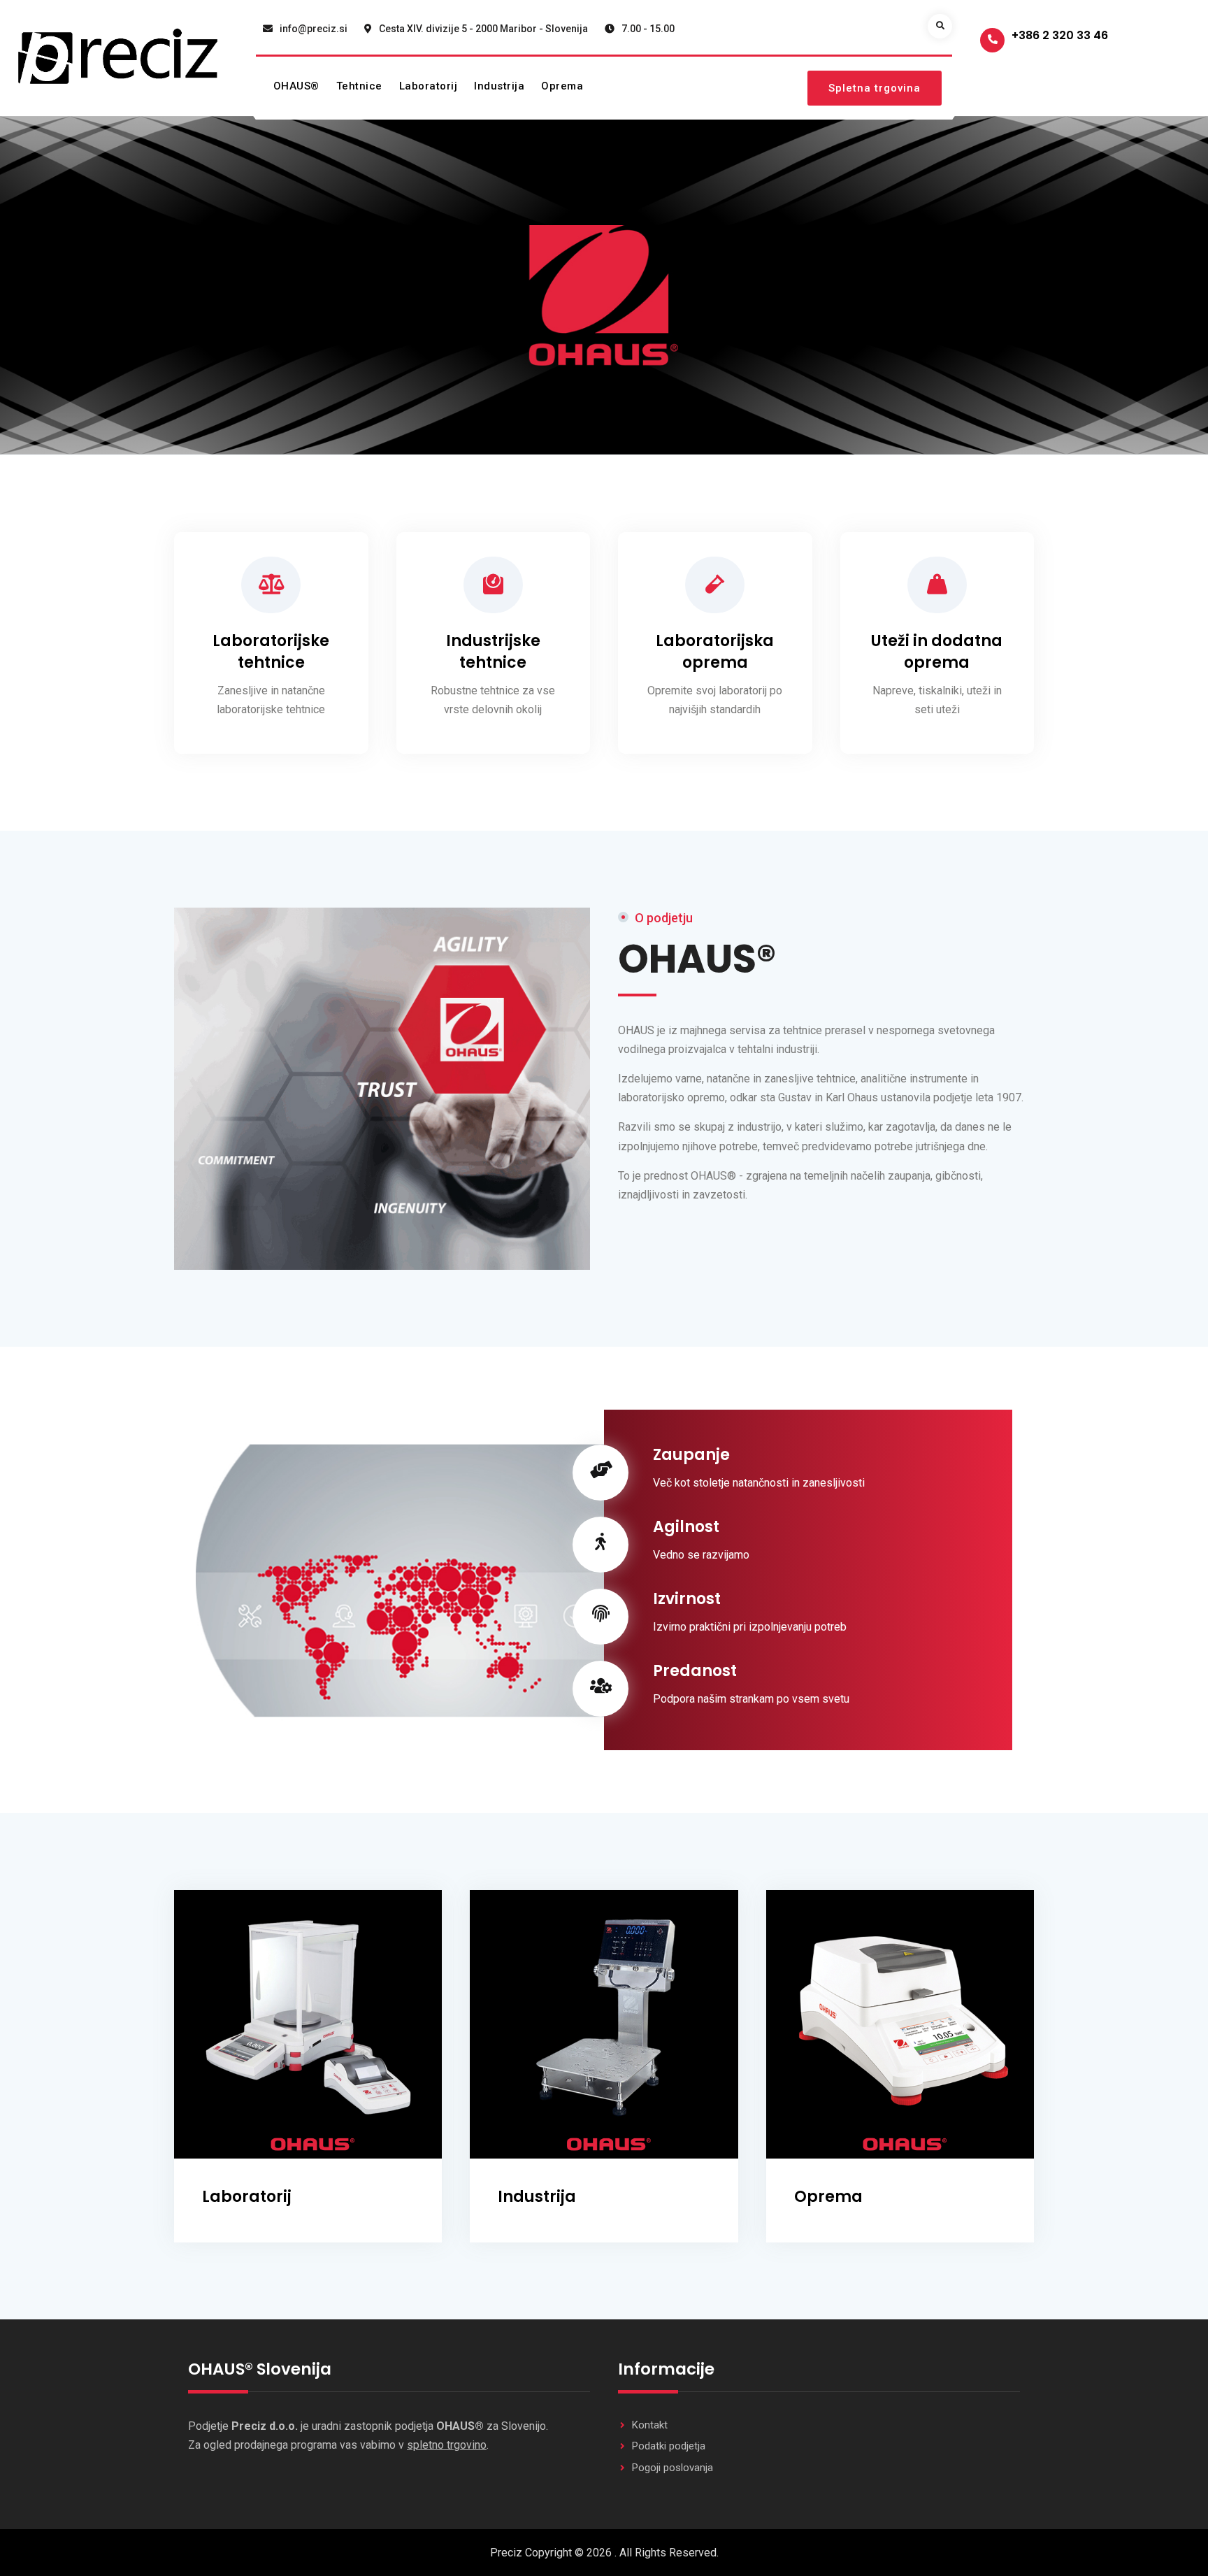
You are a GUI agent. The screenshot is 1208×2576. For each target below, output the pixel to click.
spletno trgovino (447, 2445)
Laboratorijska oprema (715, 652)
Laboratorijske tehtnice (271, 652)
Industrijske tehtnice (493, 652)
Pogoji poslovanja (673, 2468)
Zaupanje (691, 1455)
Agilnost (686, 1527)
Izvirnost (687, 1599)
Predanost (695, 1671)
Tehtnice (359, 86)
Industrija (499, 86)
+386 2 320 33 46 (1060, 35)
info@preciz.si (314, 29)
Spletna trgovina (875, 88)
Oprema (562, 86)
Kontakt (650, 2425)
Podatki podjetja (669, 2446)
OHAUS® (296, 86)
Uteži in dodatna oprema (937, 652)
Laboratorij (429, 86)
